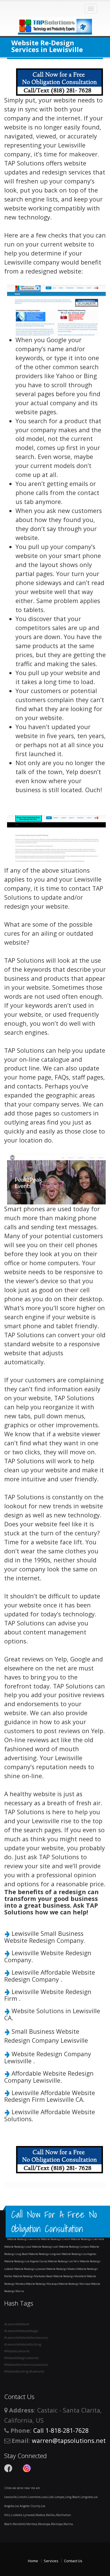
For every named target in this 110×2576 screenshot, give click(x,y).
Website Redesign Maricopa (75, 2284)
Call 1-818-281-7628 (61, 2430)
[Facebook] (8, 2468)
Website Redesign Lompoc (74, 2247)
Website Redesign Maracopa (42, 2284)
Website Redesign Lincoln (56, 2239)
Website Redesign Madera (62, 2269)
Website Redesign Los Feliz (64, 2261)
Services (51, 2561)
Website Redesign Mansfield (70, 2276)
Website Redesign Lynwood (30, 2269)
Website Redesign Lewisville (24, 2239)
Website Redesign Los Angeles (79, 2254)
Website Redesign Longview (45, 2254)
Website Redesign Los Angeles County (26, 2261)
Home (33, 2561)
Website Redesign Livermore (87, 2239)
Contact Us (73, 2561)
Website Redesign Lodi (45, 2247)
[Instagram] (27, 2468)
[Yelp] (17, 2468)
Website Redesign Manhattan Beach (33, 2276)
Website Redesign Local (18, 2247)
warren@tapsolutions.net (69, 2441)
